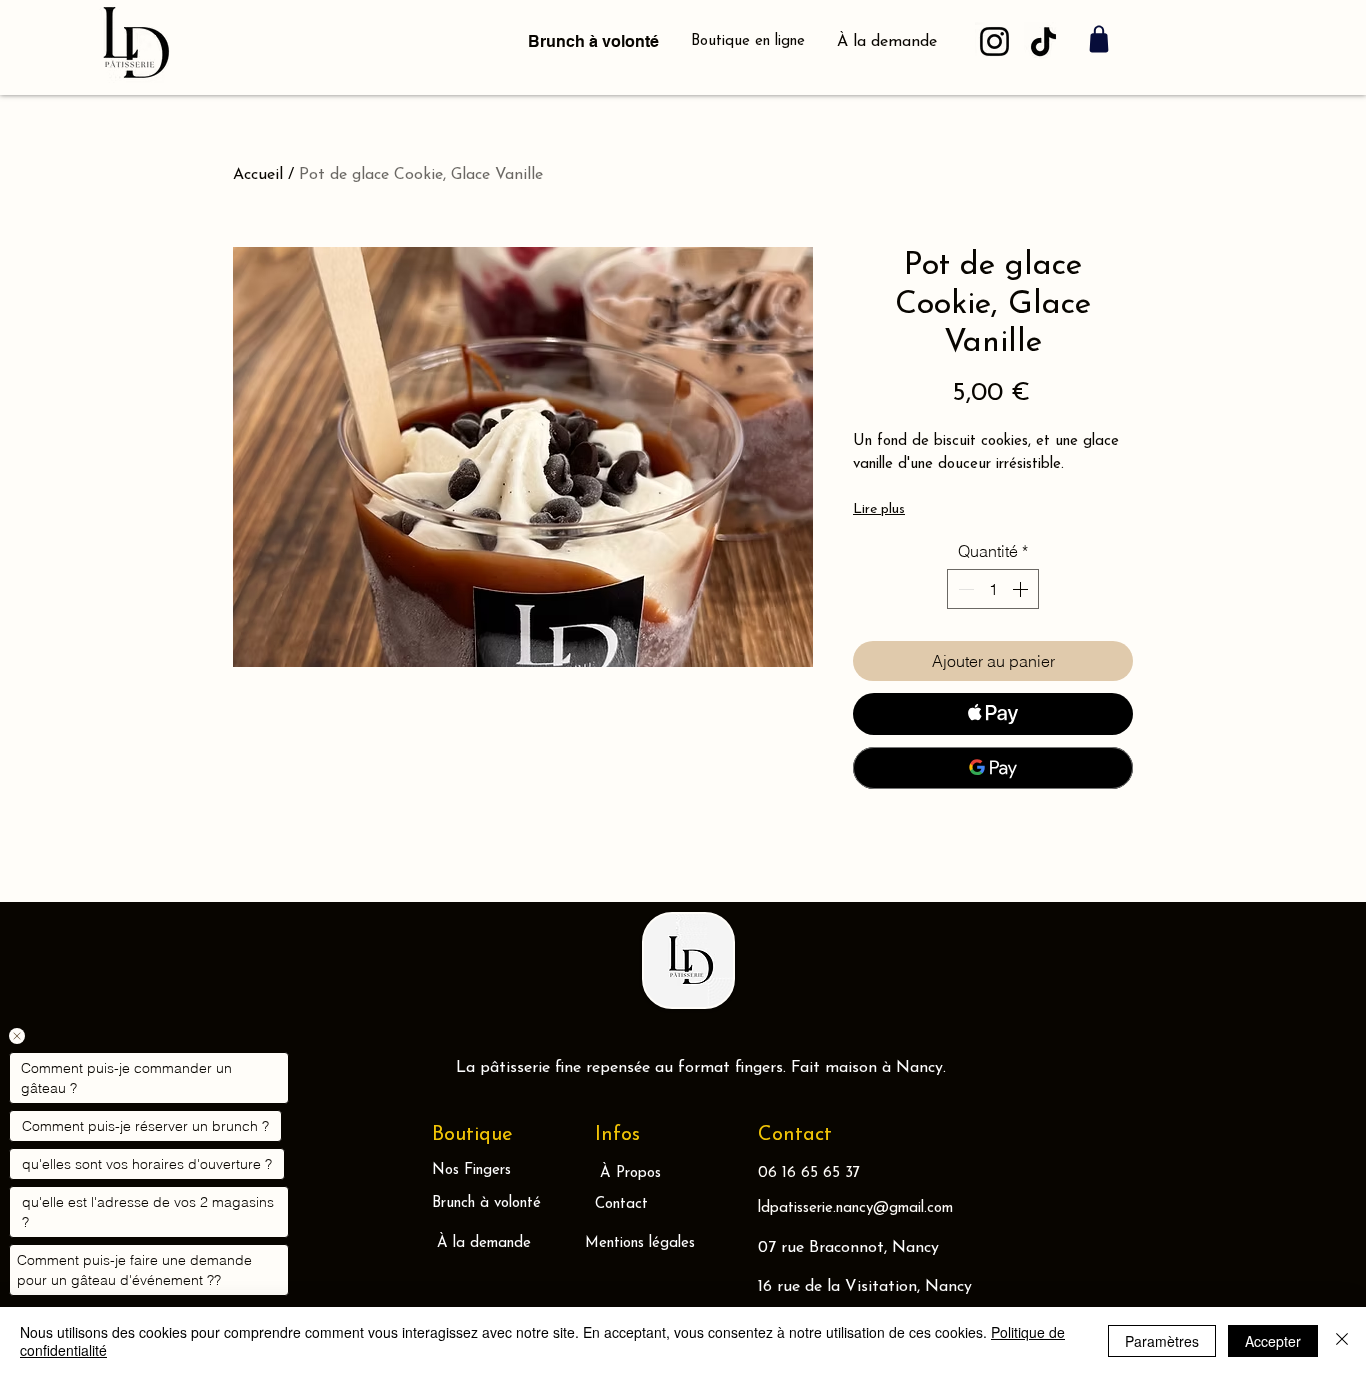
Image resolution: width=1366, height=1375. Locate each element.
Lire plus (879, 509)
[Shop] (1099, 39)
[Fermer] (1342, 1341)
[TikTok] (1043, 41)
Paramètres (1162, 1341)
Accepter (1273, 1341)
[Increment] (1022, 589)
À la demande (887, 42)
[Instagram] (994, 41)
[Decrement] (964, 589)
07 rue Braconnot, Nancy (848, 1248)
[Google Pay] (993, 768)
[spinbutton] (993, 589)
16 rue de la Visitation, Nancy (865, 1287)
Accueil (258, 175)
